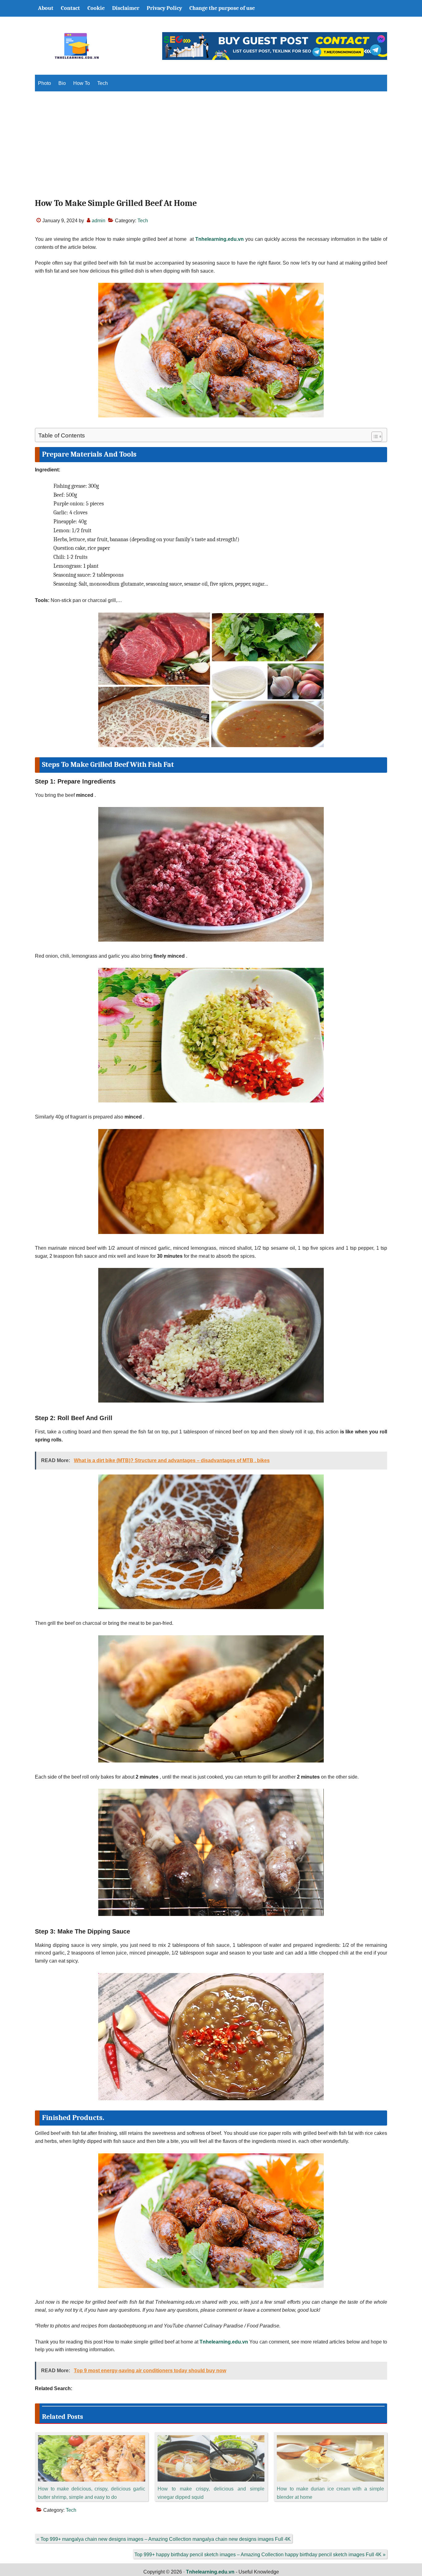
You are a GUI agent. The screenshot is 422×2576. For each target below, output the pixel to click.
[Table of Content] (377, 437)
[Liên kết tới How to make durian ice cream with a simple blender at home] (330, 2439)
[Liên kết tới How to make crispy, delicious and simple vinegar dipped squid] (211, 2439)
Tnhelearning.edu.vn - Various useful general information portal (77, 46)
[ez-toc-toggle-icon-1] (374, 437)
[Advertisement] (211, 150)
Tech (143, 221)
